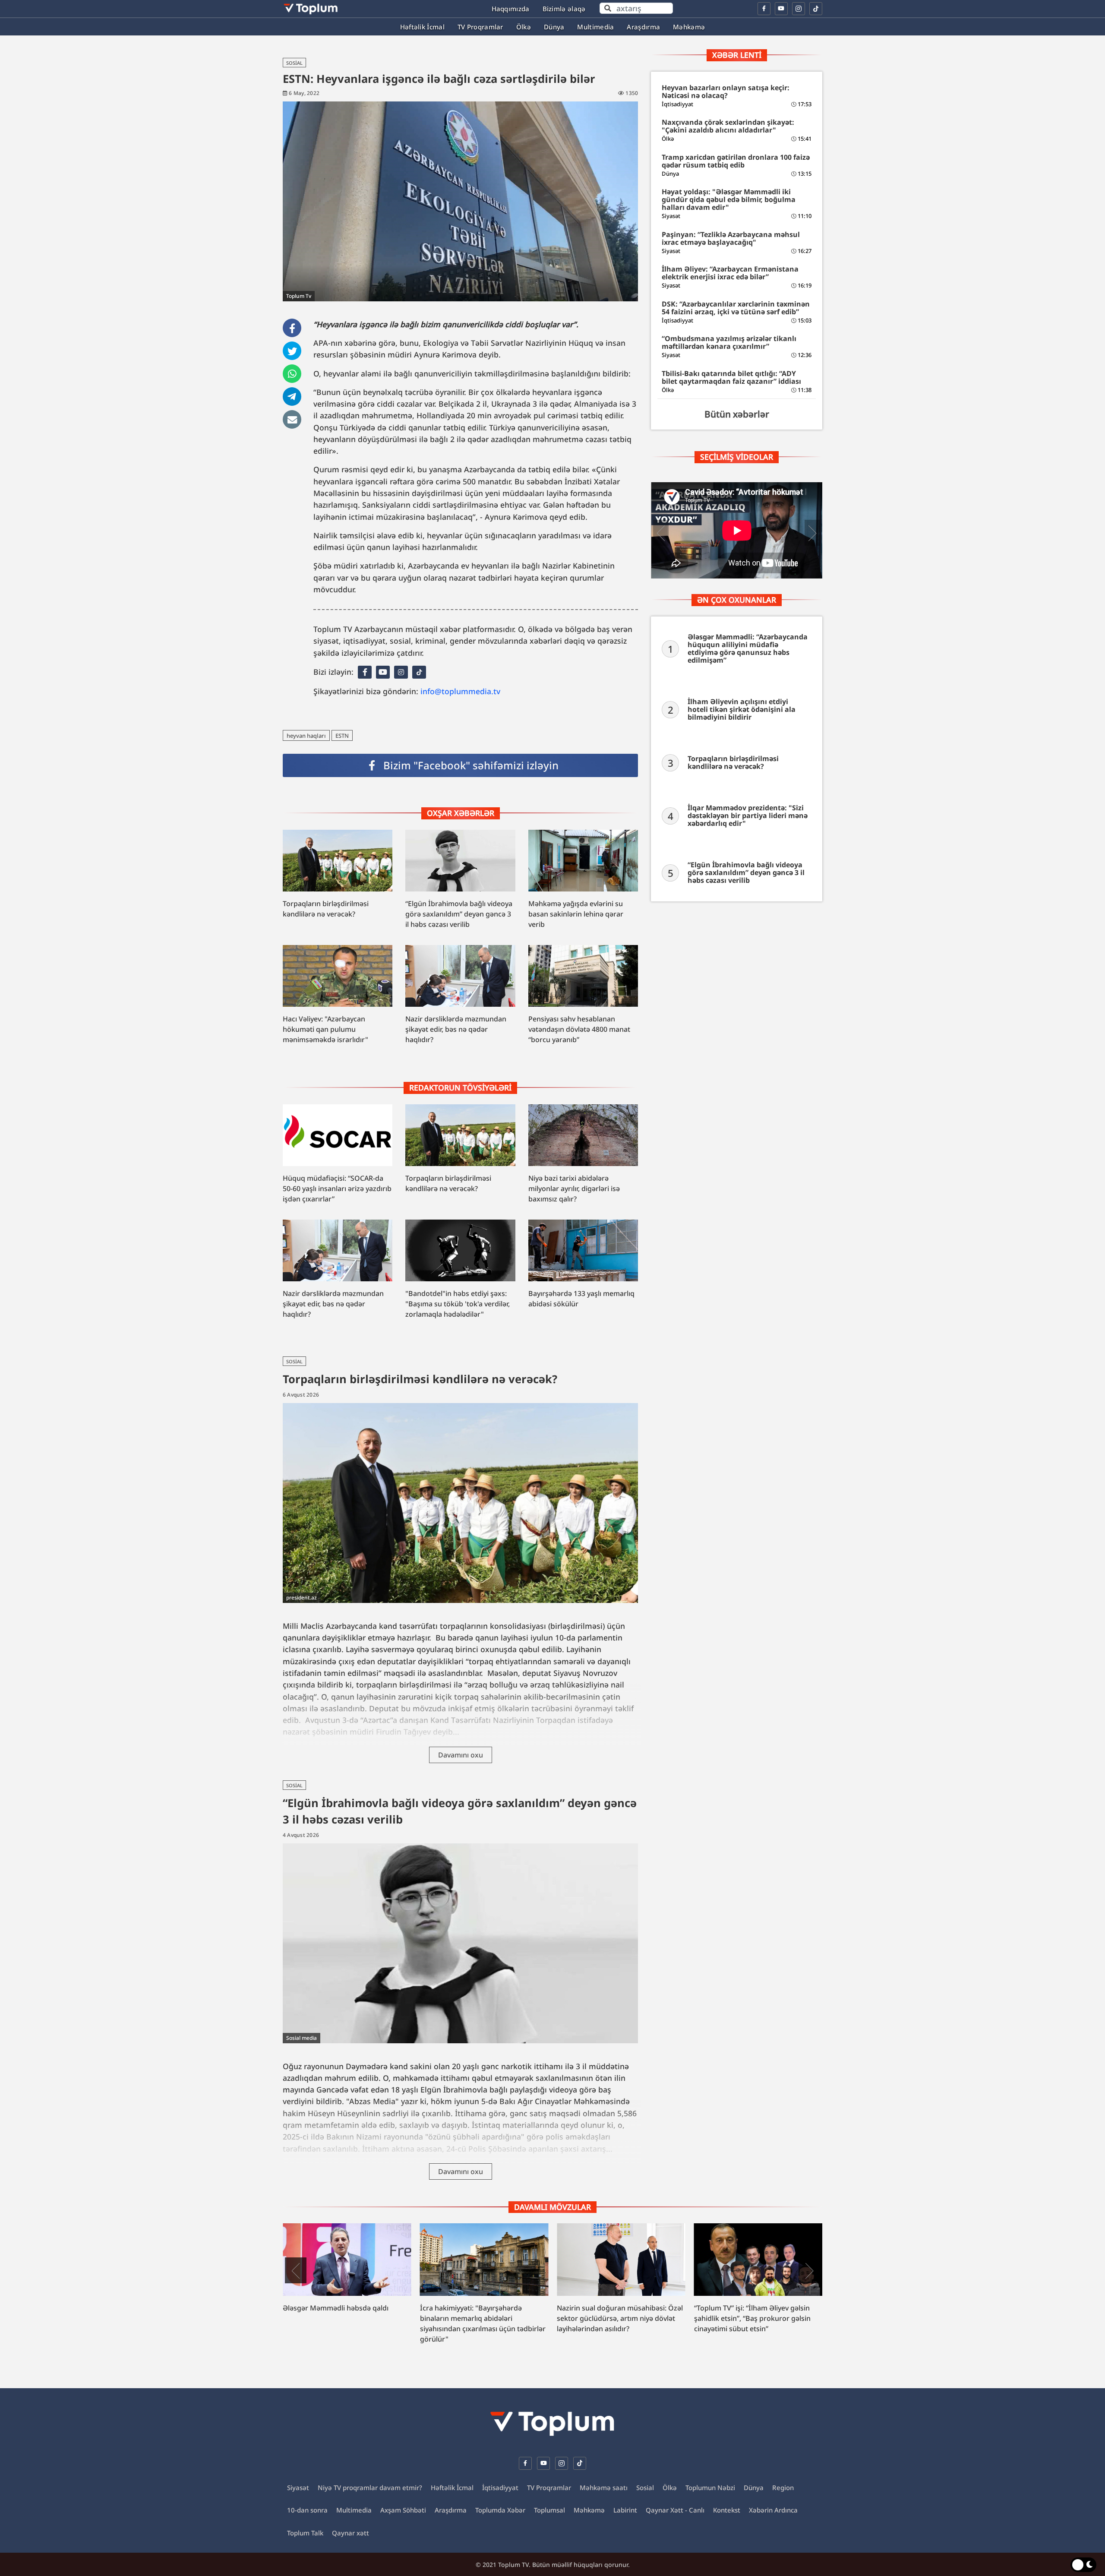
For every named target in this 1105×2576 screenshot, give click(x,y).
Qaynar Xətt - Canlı (675, 2510)
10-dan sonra (307, 2510)
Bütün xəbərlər (737, 414)
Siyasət (298, 2487)
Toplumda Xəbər (500, 2510)
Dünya (754, 2487)
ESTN (342, 736)
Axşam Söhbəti (403, 2510)
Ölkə (670, 2487)
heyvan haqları (306, 736)
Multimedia (354, 2510)
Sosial (294, 63)
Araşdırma (451, 2510)
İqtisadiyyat (500, 2487)
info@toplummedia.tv (460, 691)
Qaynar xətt (350, 2533)
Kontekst (727, 2510)
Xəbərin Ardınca (773, 2510)
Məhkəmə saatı (604, 2487)
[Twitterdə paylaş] (292, 352)
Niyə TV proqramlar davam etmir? (370, 2487)
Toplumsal (549, 2510)
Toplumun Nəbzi (710, 2487)
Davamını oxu (461, 1755)
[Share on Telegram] (292, 397)
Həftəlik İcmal (452, 2487)
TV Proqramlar (549, 2487)
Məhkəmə (589, 2510)
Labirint (625, 2510)
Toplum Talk (305, 2533)
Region (783, 2487)
